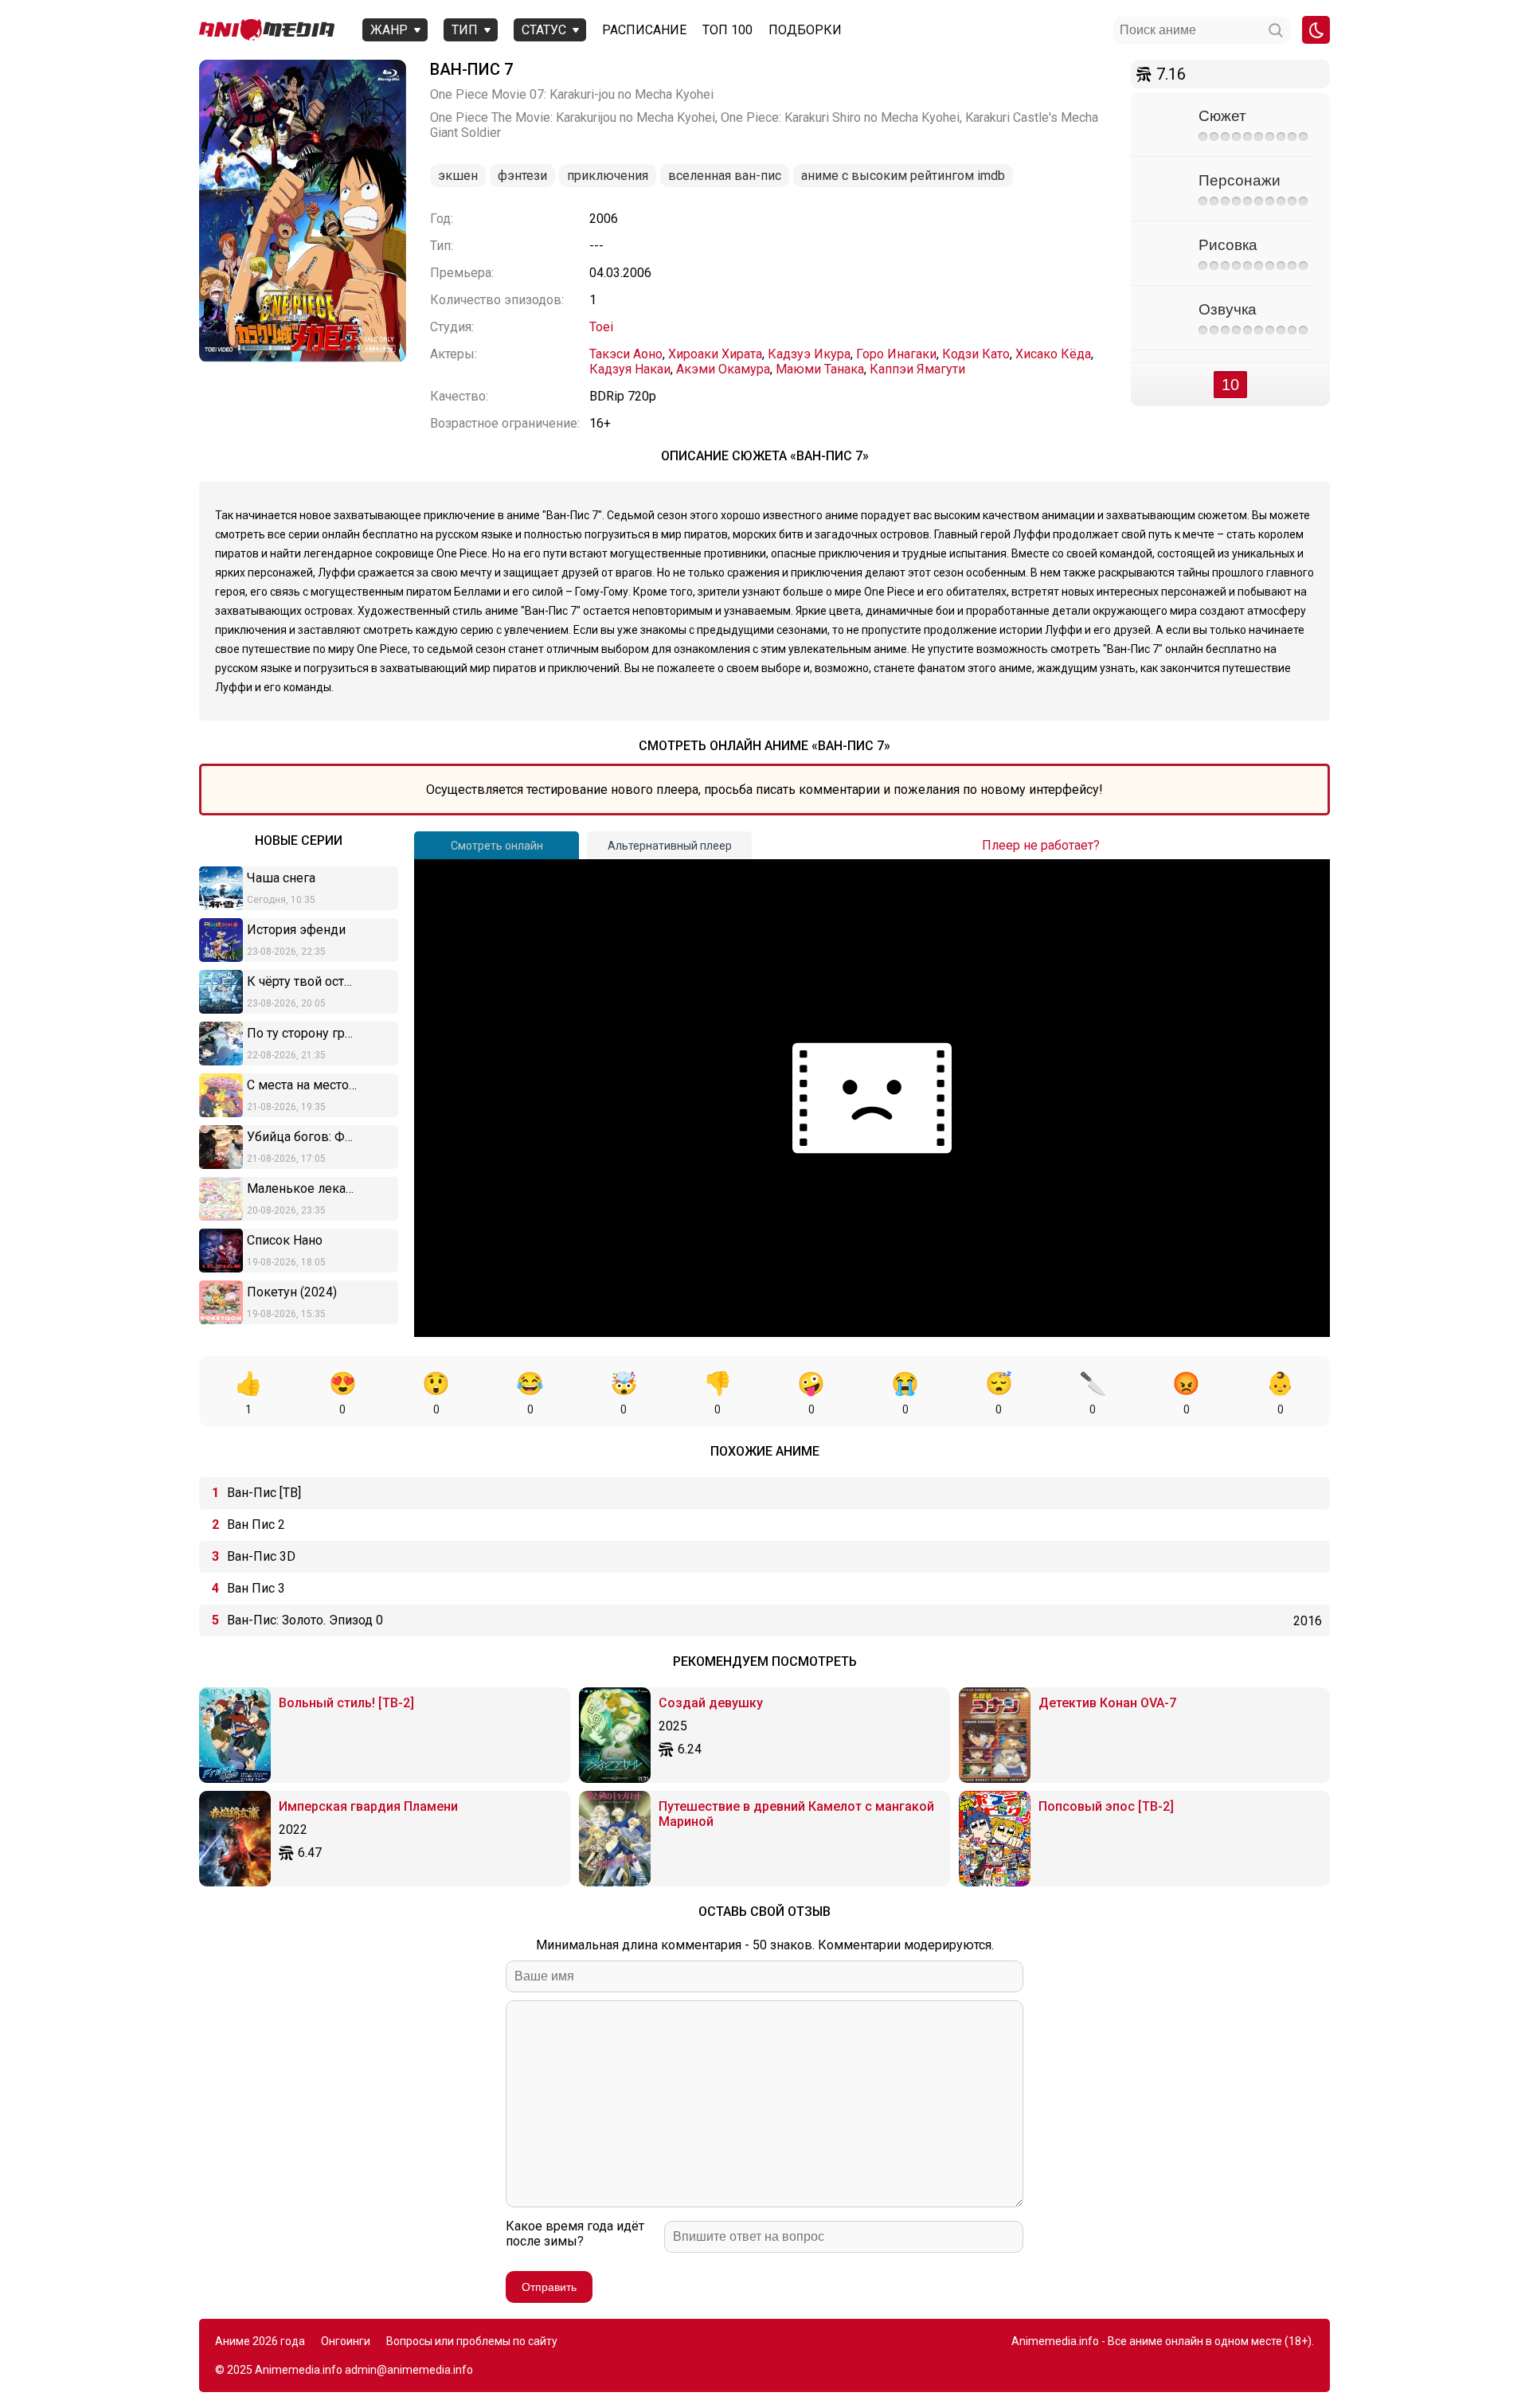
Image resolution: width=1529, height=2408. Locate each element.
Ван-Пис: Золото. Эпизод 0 (305, 1620)
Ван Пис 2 (256, 1525)
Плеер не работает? (1041, 845)
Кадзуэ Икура (809, 354)
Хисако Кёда (1053, 354)
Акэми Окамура (723, 369)
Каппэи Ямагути (917, 369)
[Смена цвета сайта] (1316, 30)
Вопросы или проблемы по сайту (472, 2341)
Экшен (458, 176)
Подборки (805, 30)
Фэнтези (522, 176)
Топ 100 (727, 30)
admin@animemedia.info (409, 2370)
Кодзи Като (976, 354)
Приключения (608, 176)
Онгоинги (346, 2341)
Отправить (549, 2287)
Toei (601, 327)
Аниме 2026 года (260, 2341)
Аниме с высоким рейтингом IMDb (903, 176)
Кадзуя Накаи (630, 369)
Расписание (644, 30)
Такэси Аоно (626, 354)
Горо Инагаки (896, 354)
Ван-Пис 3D (261, 1556)
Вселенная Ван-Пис (725, 176)
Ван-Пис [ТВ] (264, 1493)
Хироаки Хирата (715, 354)
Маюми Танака (820, 369)
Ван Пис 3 (256, 1588)
